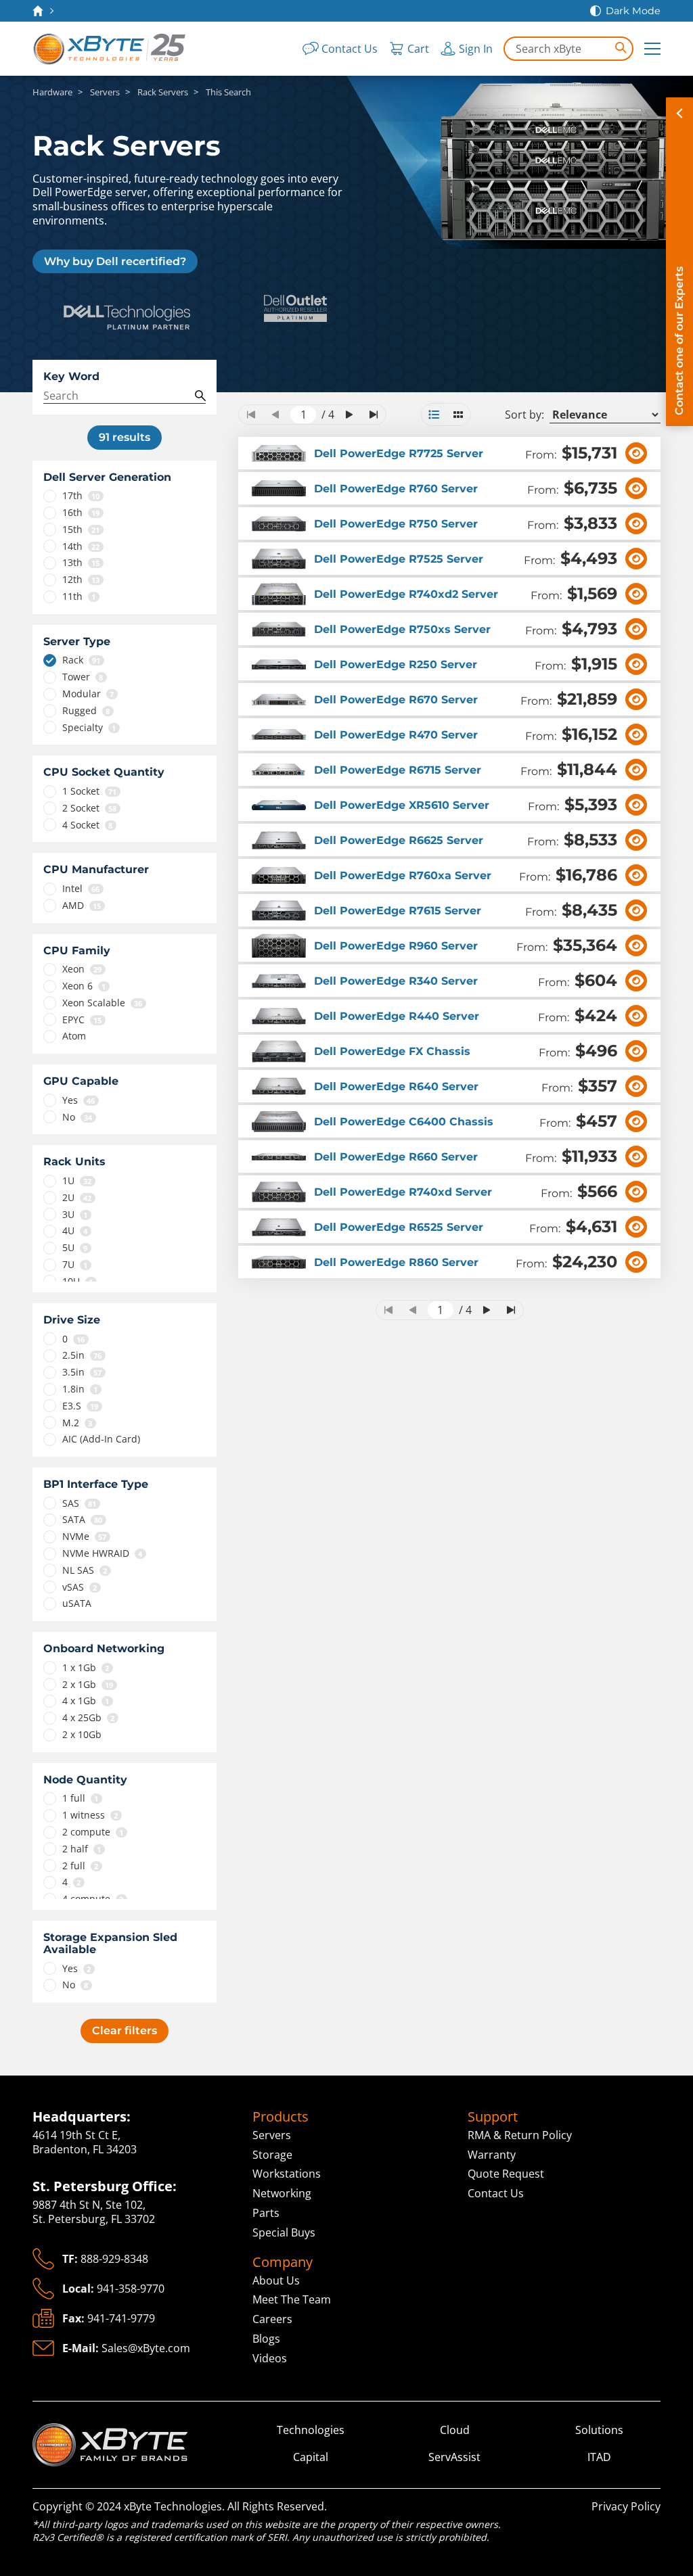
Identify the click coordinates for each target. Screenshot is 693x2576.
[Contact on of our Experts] (679, 262)
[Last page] (374, 415)
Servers (272, 2135)
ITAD (599, 2457)
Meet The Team (292, 2299)
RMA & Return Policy (520, 2135)
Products (281, 2117)
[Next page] (349, 415)
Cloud (455, 2430)
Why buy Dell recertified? (115, 261)
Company (283, 2262)
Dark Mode (633, 11)
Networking (282, 2193)
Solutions (599, 2430)
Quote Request (506, 2174)
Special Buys (284, 2232)
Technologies (311, 2430)
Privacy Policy (626, 2506)
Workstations (287, 2174)
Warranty (492, 2155)
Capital (311, 2457)
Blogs (266, 2339)
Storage (272, 2155)
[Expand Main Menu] (652, 49)
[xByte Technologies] (110, 49)
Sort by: (524, 415)
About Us (276, 2280)
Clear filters (125, 2031)
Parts (266, 2213)
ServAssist (454, 2457)
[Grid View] (458, 415)
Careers (272, 2319)
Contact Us (496, 2193)
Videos (270, 2358)
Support (493, 2117)
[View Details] (636, 453)
